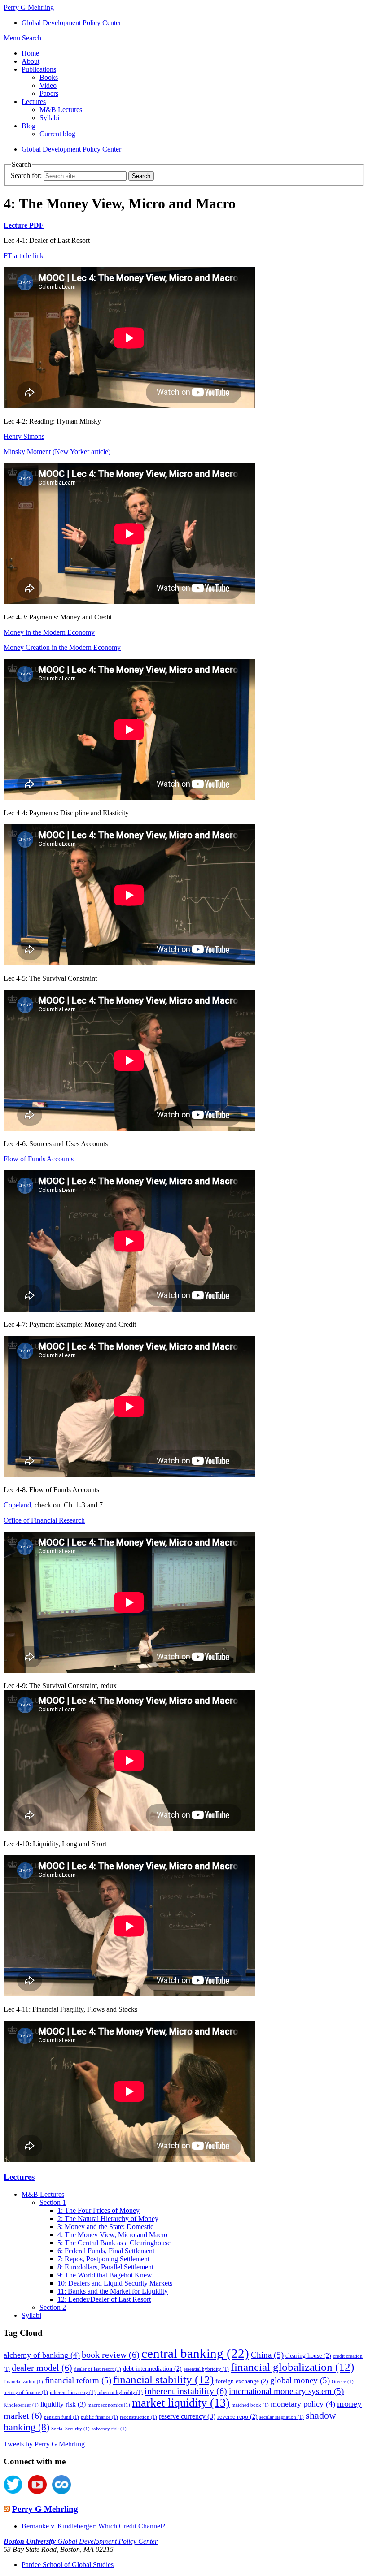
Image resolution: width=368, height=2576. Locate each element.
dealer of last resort (98, 2369)
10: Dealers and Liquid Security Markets (115, 2283)
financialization (23, 2382)
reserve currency (187, 2416)
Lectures (34, 102)
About (31, 61)
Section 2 (53, 2307)
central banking (195, 2353)
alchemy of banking (42, 2355)
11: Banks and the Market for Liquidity (113, 2291)
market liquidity (181, 2403)
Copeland (17, 1505)
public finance (99, 2417)
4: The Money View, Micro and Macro (112, 2235)
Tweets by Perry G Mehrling (44, 2444)
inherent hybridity (120, 2392)
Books (49, 77)
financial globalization (292, 2367)
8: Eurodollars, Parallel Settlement (105, 2267)
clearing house (308, 2356)
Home (30, 53)
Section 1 (53, 2202)
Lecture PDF (24, 225)
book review (111, 2355)
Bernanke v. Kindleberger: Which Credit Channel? (93, 2526)
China (267, 2355)
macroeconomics (109, 2405)
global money (300, 2380)
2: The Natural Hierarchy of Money (108, 2219)
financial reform (78, 2380)
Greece (343, 2382)
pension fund (61, 2417)
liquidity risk (63, 2404)
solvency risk (109, 2429)
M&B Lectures (61, 110)
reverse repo (237, 2417)
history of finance (26, 2392)
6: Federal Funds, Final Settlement (106, 2251)
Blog (28, 126)
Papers (49, 93)
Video (48, 85)
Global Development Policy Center (71, 23)
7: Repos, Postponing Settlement (103, 2259)
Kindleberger (21, 2405)
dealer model (42, 2368)
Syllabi (49, 118)
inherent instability (186, 2391)
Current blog (57, 134)
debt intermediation (152, 2369)
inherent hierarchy (73, 2392)
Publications (39, 69)
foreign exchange (242, 2381)
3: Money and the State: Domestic (105, 2227)
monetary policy (303, 2404)
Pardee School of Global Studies (68, 2565)
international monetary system (286, 2391)
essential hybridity (206, 2369)
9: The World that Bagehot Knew (105, 2275)
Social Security (70, 2429)
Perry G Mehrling (45, 2509)
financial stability (163, 2379)
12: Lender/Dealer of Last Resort (104, 2299)
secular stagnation (282, 2417)
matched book (250, 2405)
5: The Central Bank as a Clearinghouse (114, 2243)
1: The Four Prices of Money (99, 2210)
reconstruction (138, 2417)
